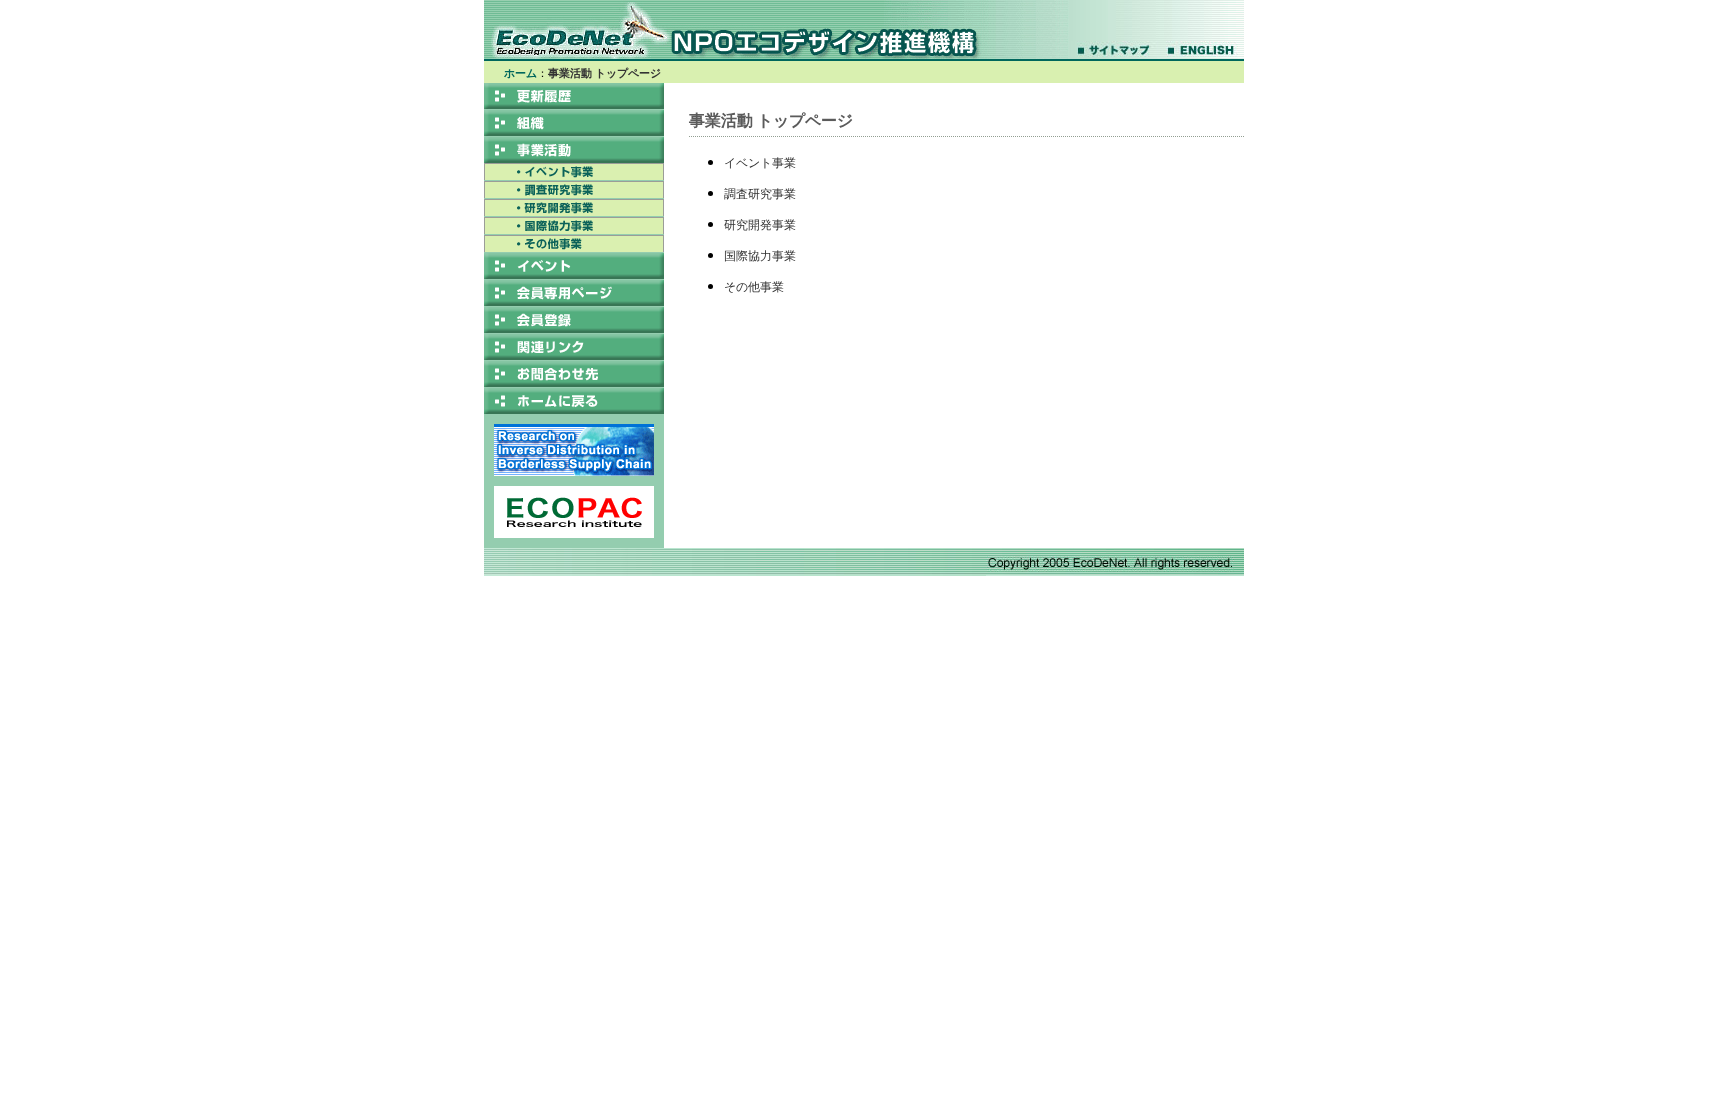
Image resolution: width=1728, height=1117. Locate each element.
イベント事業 (760, 163)
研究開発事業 (760, 225)
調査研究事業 (760, 194)
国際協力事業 (760, 256)
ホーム (520, 73)
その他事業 (754, 287)
